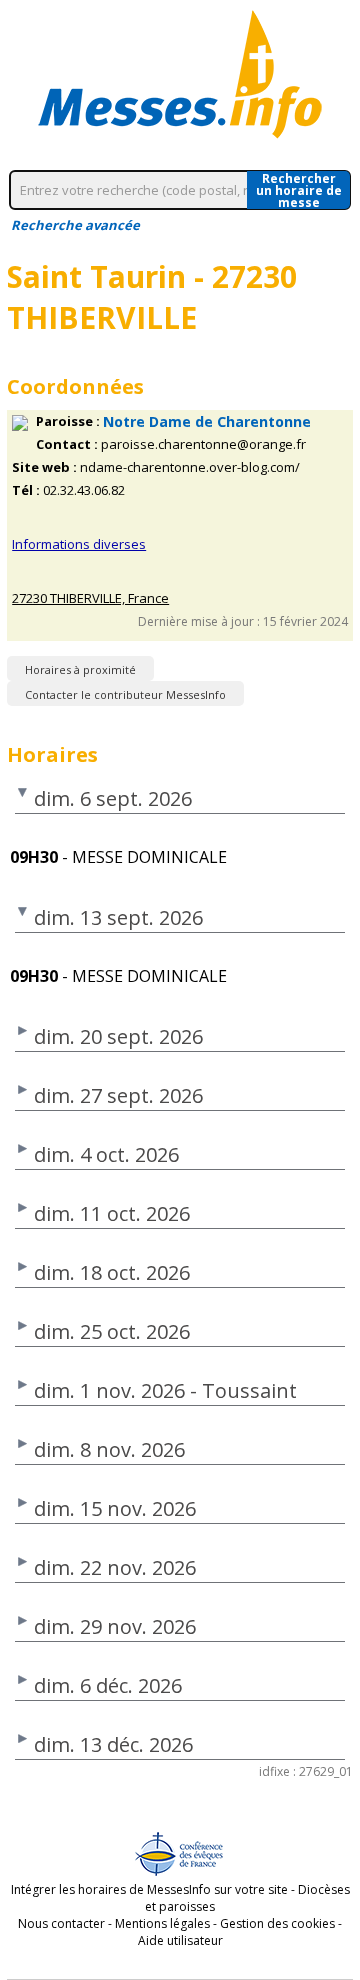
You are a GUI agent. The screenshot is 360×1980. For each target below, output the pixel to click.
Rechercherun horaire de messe (299, 190)
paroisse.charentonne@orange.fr (203, 444)
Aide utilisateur (180, 1940)
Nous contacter (61, 1923)
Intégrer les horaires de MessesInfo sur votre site (149, 1889)
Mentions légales (162, 1923)
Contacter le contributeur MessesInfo (125, 694)
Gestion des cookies (277, 1923)
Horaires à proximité (80, 669)
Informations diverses (79, 544)
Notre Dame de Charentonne (207, 421)
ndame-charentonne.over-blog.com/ (190, 467)
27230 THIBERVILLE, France (90, 598)
